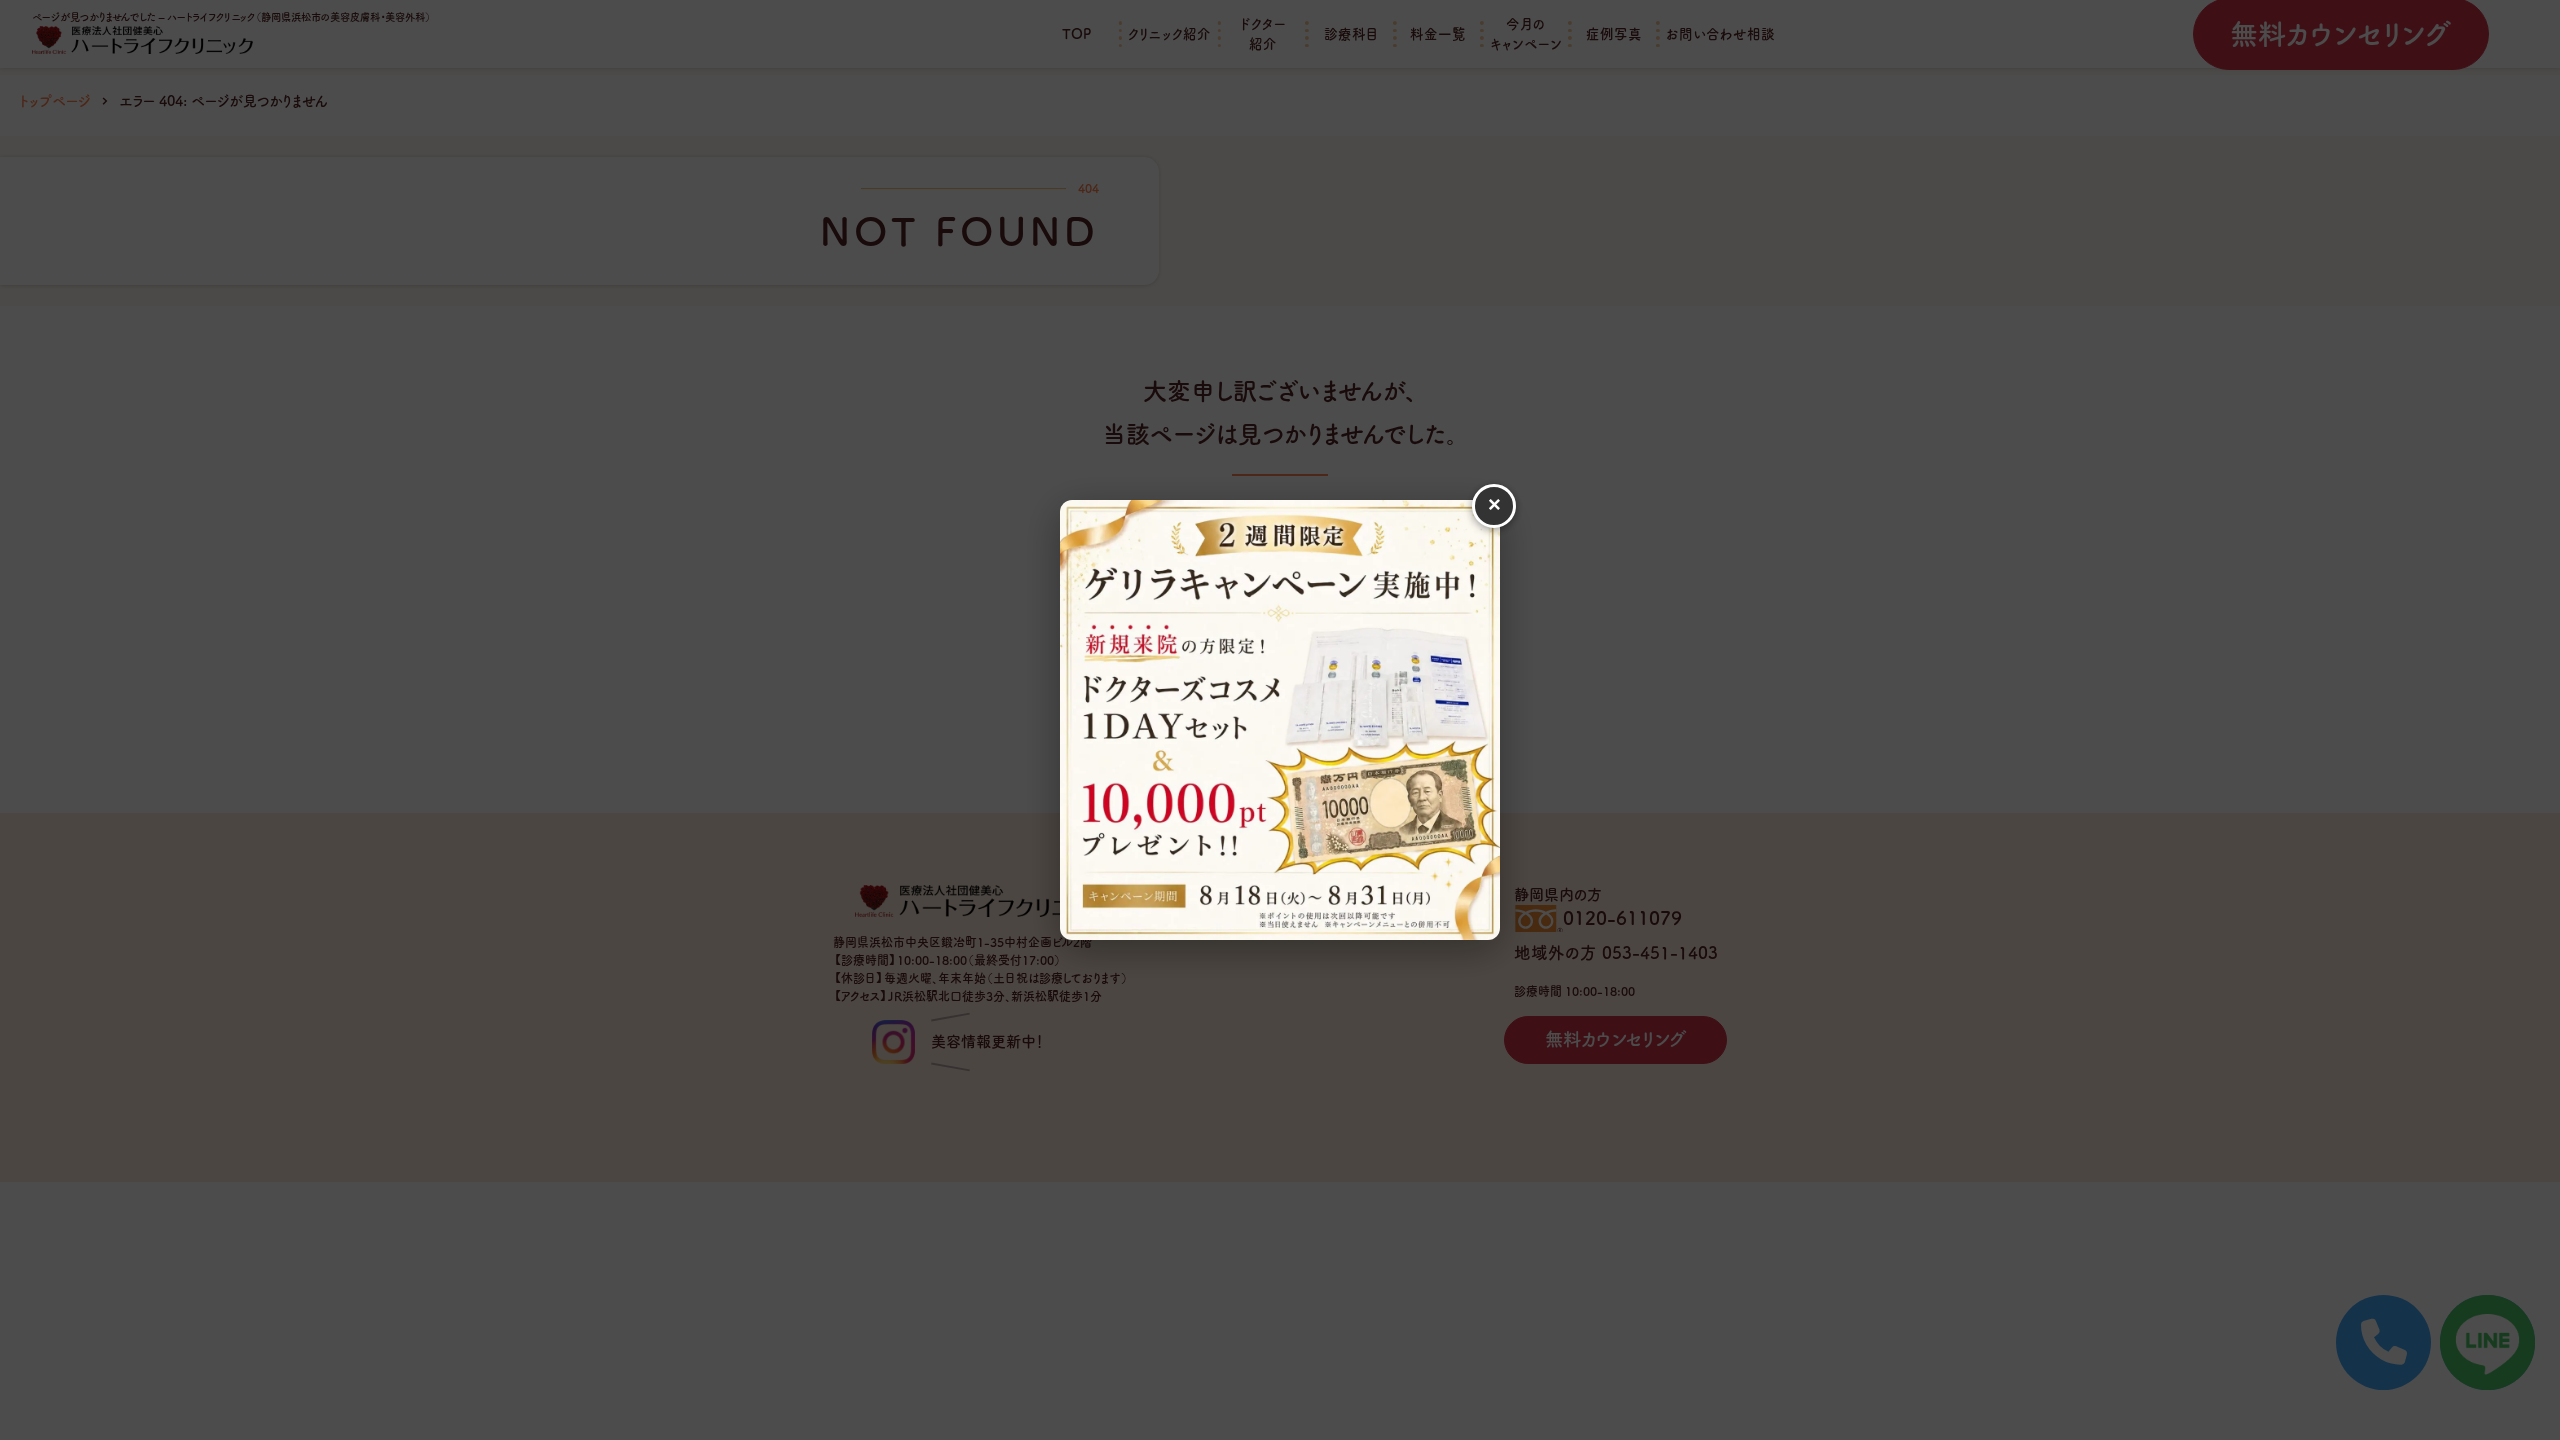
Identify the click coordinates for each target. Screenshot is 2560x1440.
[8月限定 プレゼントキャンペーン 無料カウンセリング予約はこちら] (1280, 720)
